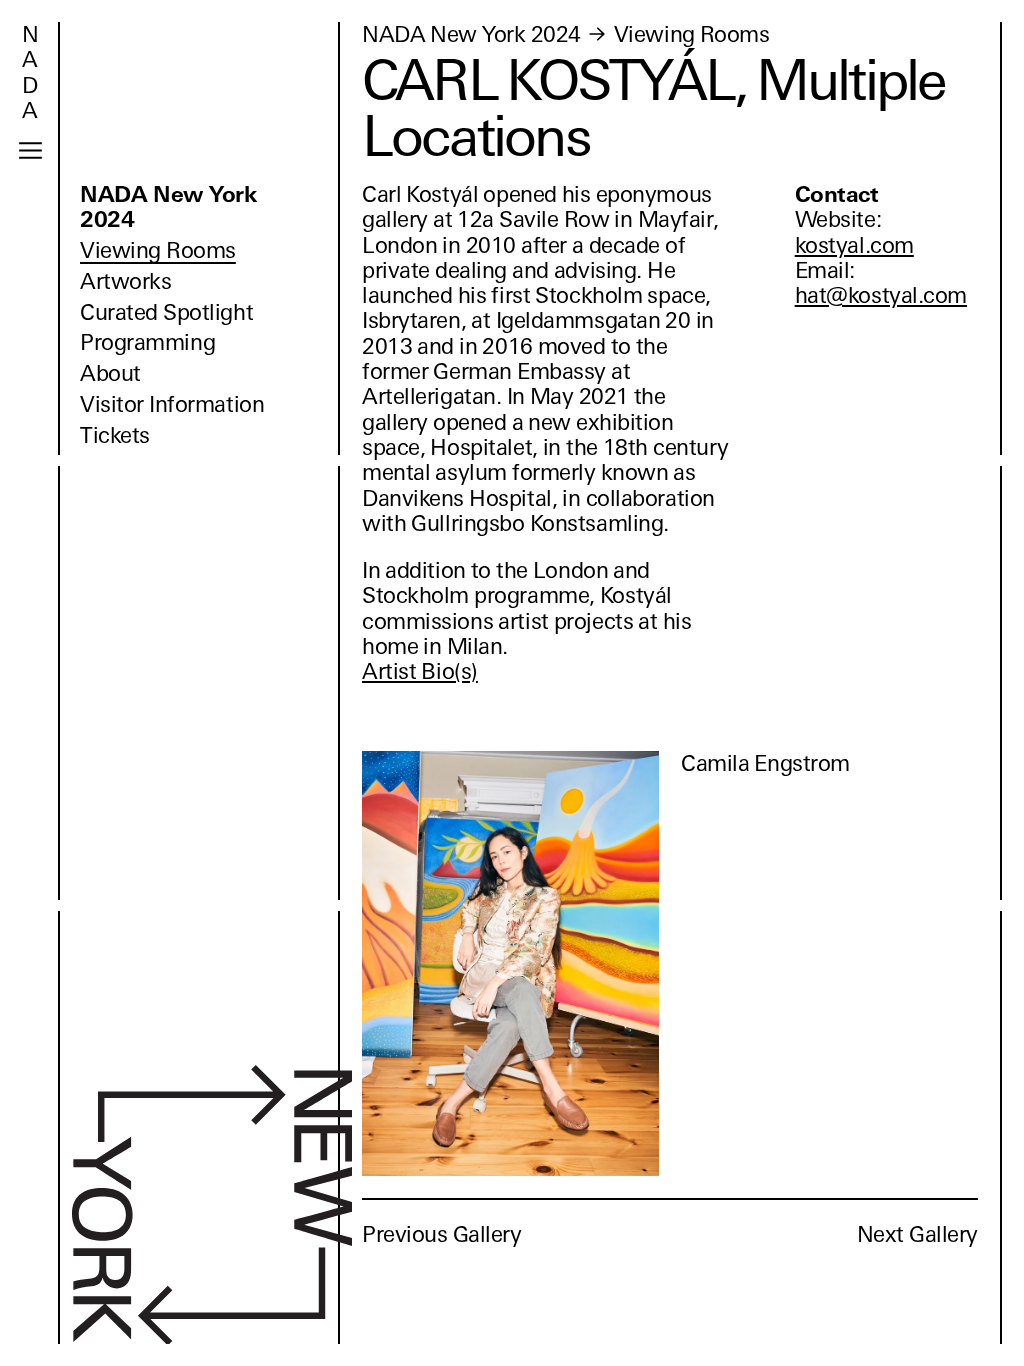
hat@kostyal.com (881, 295)
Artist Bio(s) (420, 671)
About (110, 373)
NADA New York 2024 (168, 207)
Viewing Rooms (158, 250)
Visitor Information (172, 404)
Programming (147, 342)
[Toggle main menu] (30, 150)
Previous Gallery (442, 1234)
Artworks (125, 281)
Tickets (115, 435)
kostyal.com (854, 245)
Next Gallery (917, 1234)
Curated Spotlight (166, 312)
